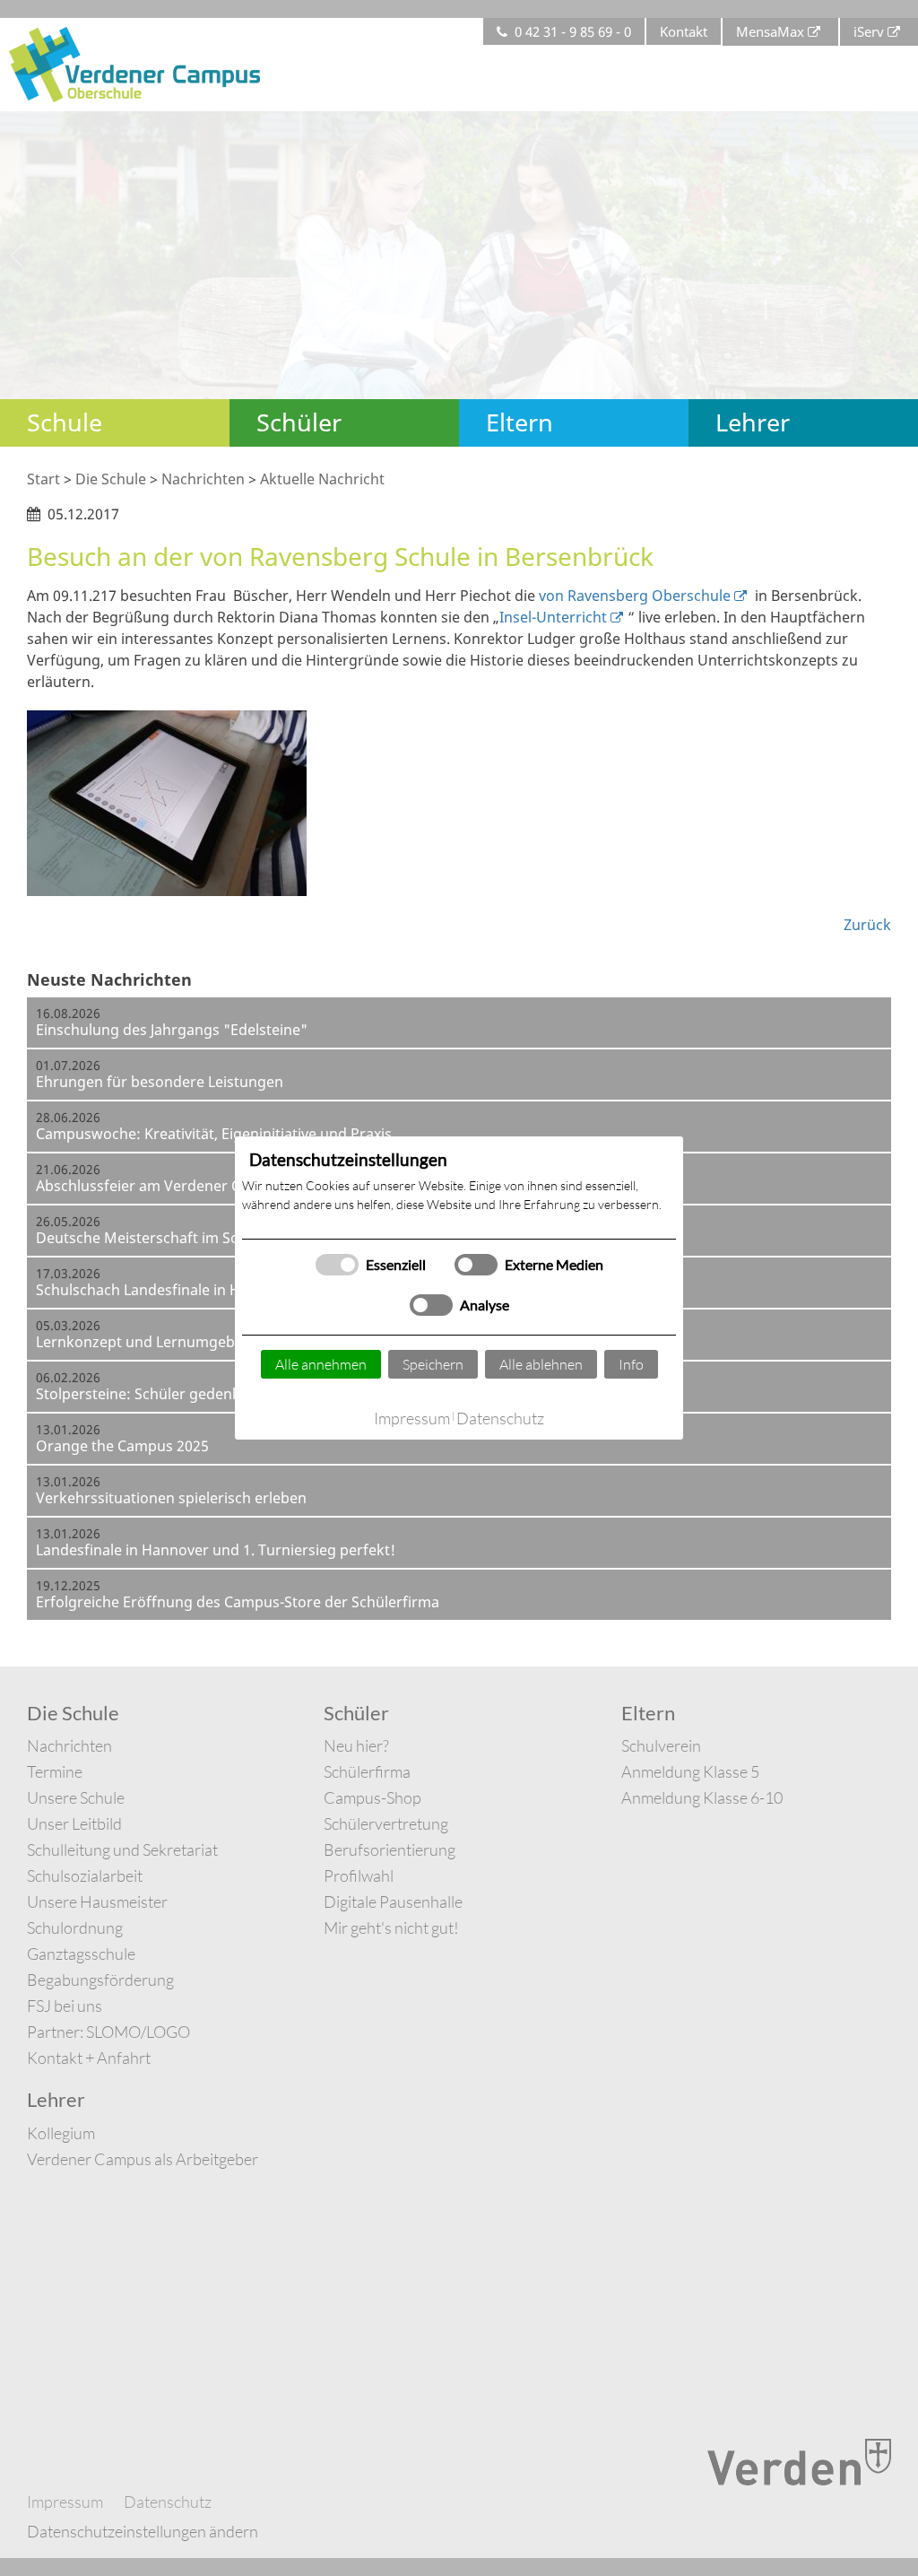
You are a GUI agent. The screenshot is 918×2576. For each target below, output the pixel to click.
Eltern (520, 422)
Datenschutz (500, 1418)
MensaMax (770, 31)
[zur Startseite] (134, 63)
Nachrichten (203, 479)
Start (43, 479)
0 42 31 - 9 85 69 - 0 (573, 31)
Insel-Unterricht (553, 617)
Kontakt (684, 31)
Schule (65, 422)
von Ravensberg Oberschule (635, 596)
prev (18, 256)
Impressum (412, 1418)
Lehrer (753, 422)
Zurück (867, 925)
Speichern (433, 1364)
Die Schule (111, 479)
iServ (869, 31)
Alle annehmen (321, 1364)
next (900, 256)
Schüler (299, 422)
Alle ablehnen (541, 1364)
